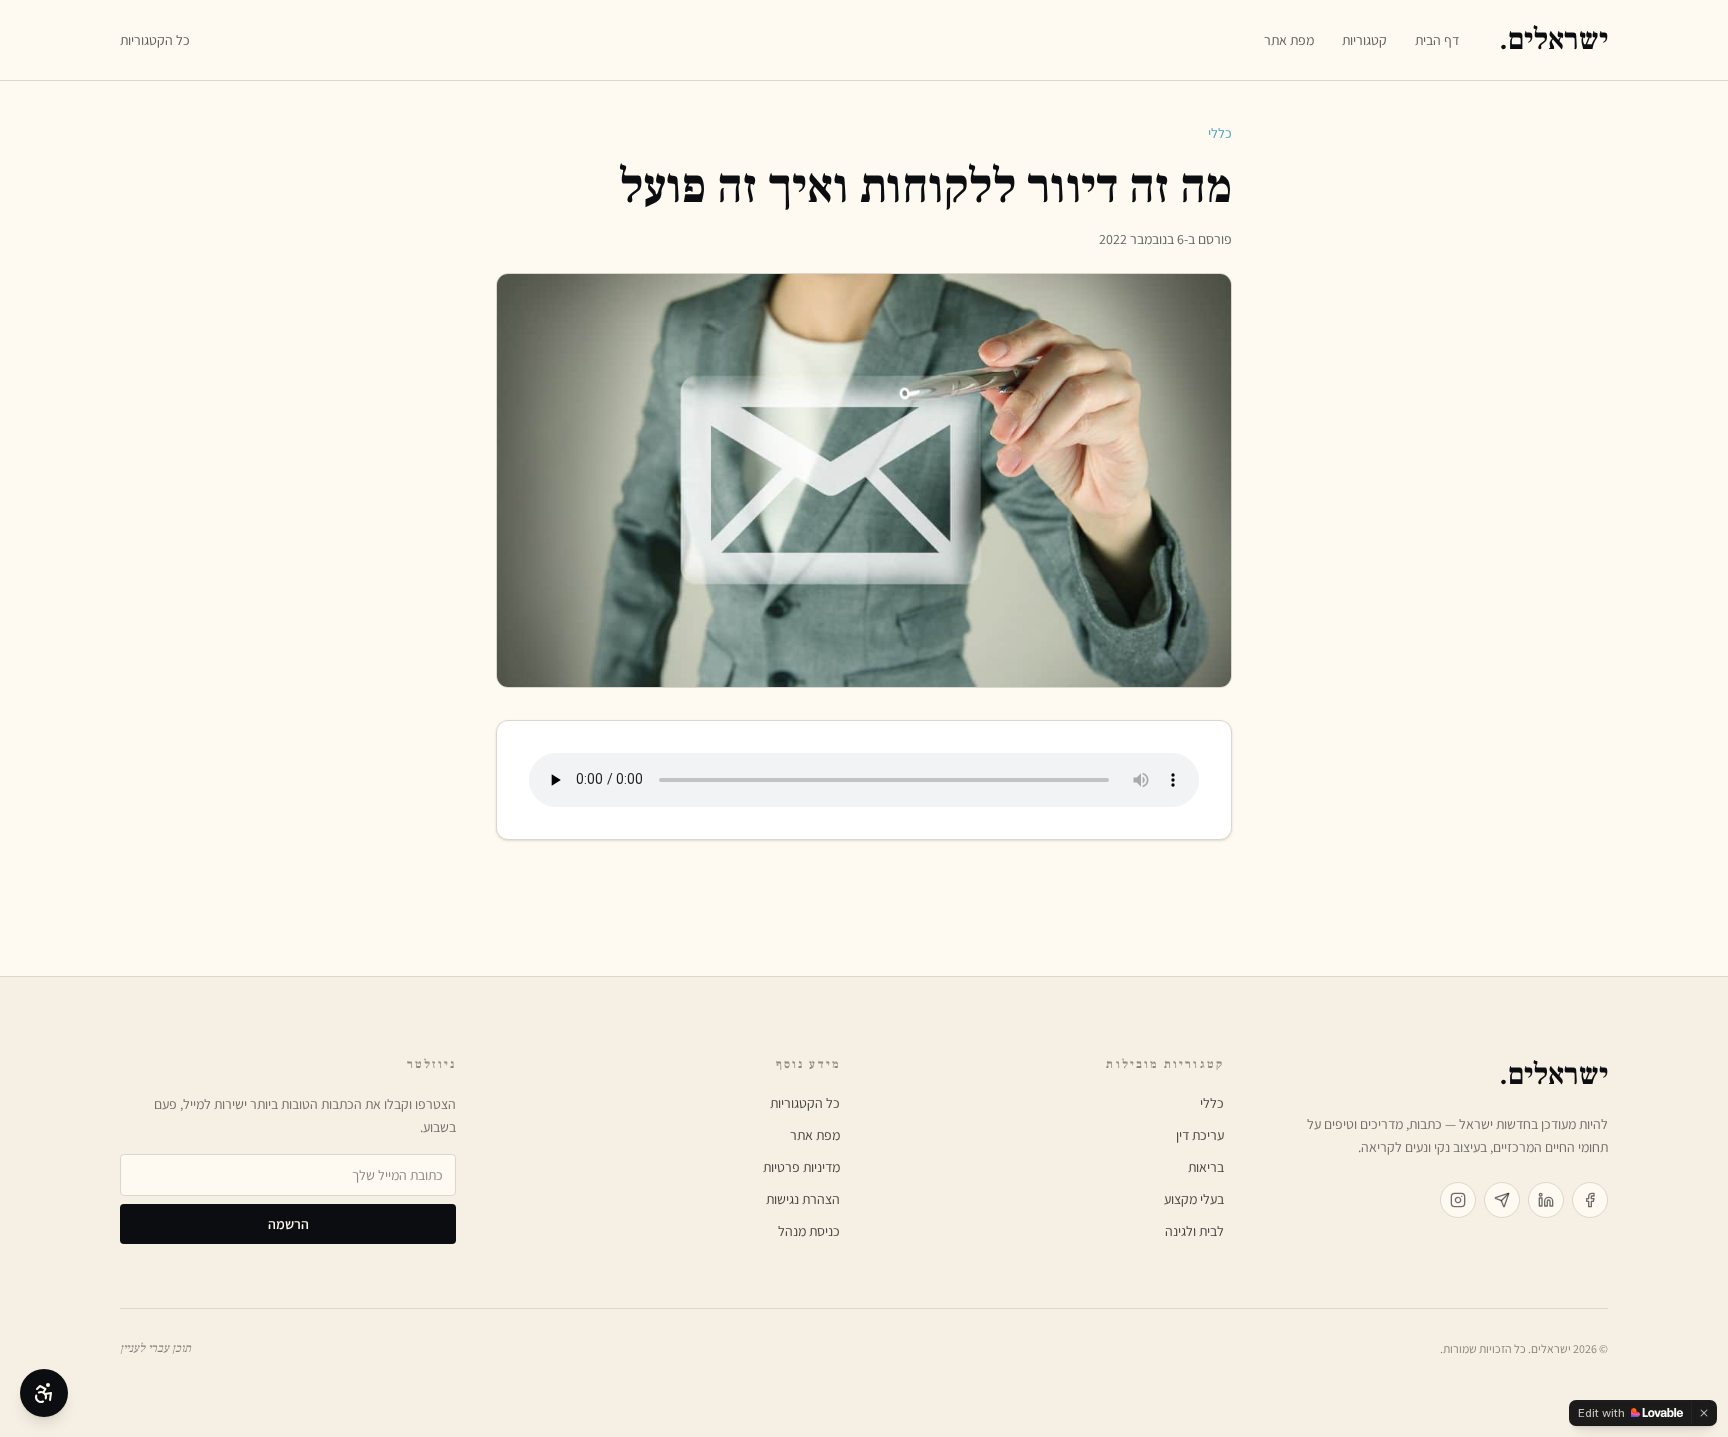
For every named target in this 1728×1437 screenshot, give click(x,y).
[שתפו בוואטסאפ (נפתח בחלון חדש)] (1502, 1200)
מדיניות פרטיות (801, 1167)
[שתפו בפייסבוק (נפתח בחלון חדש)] (1590, 1200)
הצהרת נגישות (803, 1199)
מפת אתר (1289, 40)
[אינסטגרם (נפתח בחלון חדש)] (1458, 1200)
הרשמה (288, 1224)
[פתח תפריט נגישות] (44, 1393)
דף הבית (1437, 40)
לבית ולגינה (1194, 1231)
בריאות (1206, 1167)
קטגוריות (1364, 40)
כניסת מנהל (809, 1231)
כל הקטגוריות (155, 40)
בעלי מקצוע (1194, 1199)
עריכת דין (1200, 1135)
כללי (1220, 133)
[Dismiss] (1704, 1413)
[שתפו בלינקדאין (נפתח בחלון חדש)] (1546, 1200)
